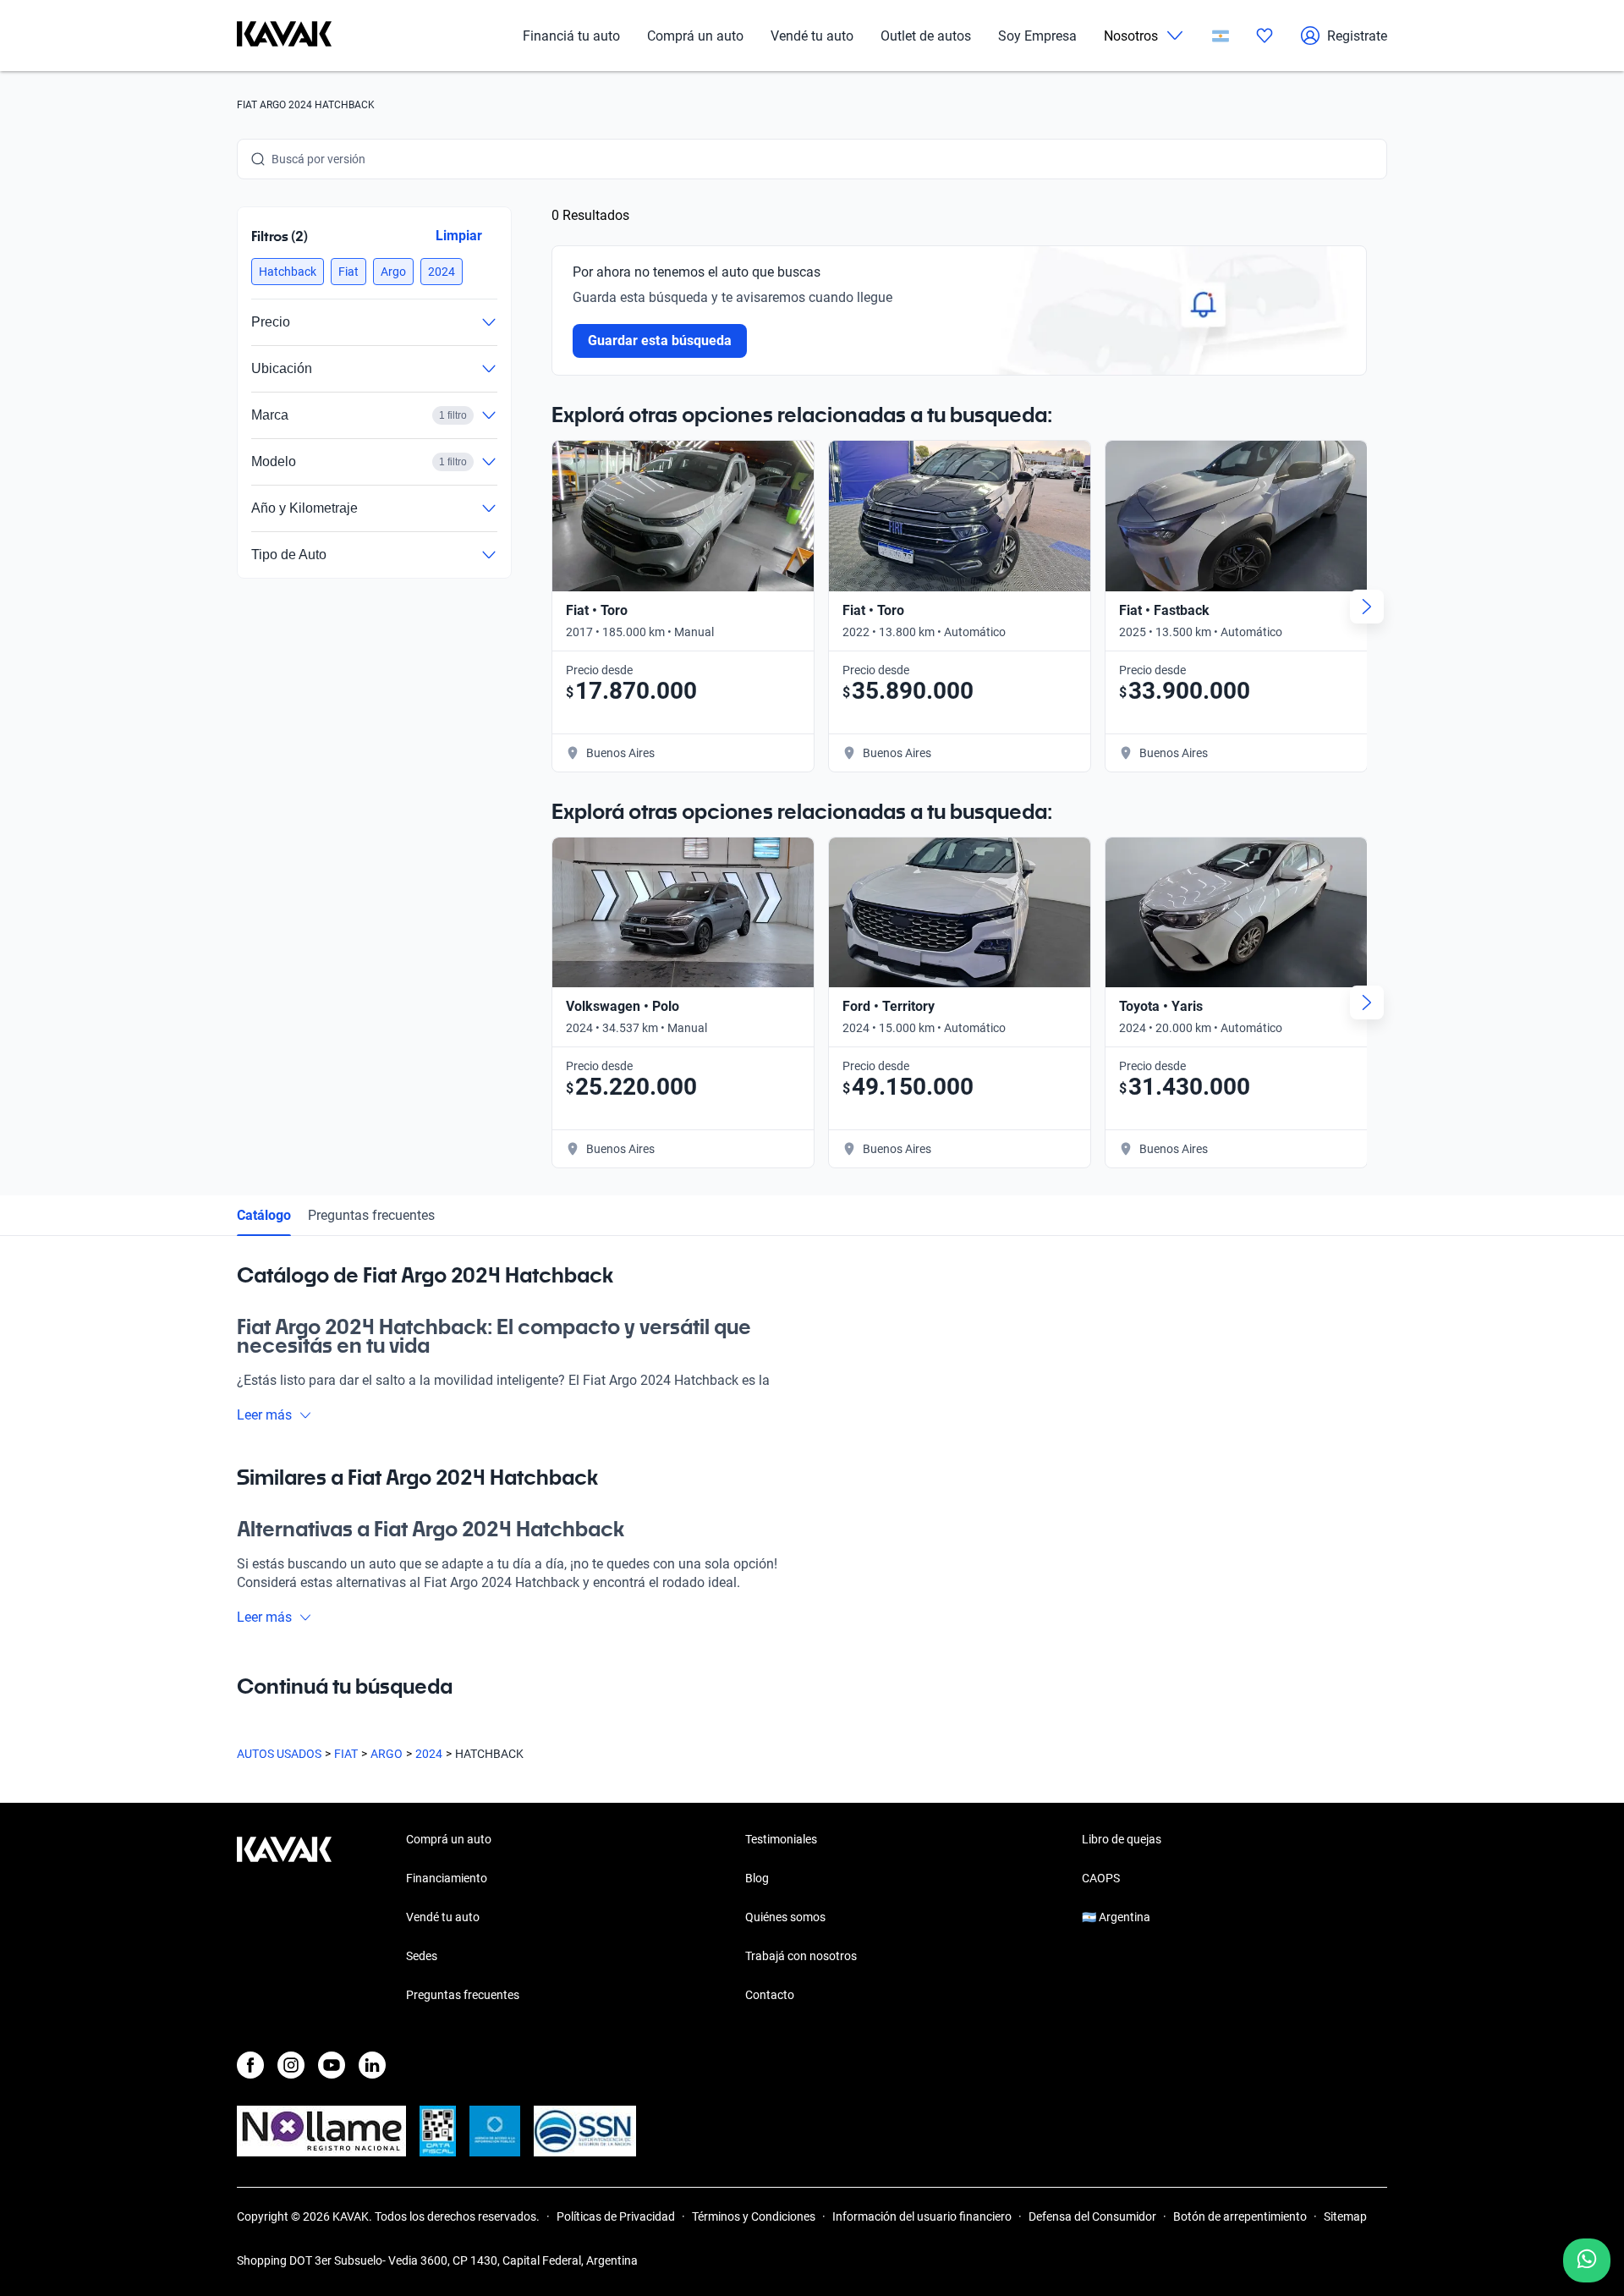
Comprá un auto (695, 36)
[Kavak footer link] (284, 1919)
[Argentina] (1221, 36)
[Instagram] (291, 2065)
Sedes (422, 1956)
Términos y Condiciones (754, 2216)
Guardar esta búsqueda (660, 341)
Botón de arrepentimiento (1240, 2216)
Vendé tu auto (812, 36)
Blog (757, 1878)
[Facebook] (250, 2065)
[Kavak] (284, 36)
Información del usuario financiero (922, 2216)
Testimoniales (781, 1839)
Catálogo (264, 1215)
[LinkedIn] (372, 2065)
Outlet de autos (926, 36)
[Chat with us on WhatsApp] (1587, 2260)
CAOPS (1101, 1878)
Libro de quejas (1122, 1839)
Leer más (264, 1415)
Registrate (1357, 36)
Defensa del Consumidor (1092, 2216)
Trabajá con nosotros (801, 1956)
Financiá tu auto (571, 36)
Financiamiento (447, 1878)
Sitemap (1345, 2216)
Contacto (770, 1995)
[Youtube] (332, 2065)
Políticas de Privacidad (616, 2216)
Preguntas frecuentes (371, 1215)
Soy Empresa (1037, 36)
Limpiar (459, 236)
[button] (288, 272)
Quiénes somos (785, 1917)
